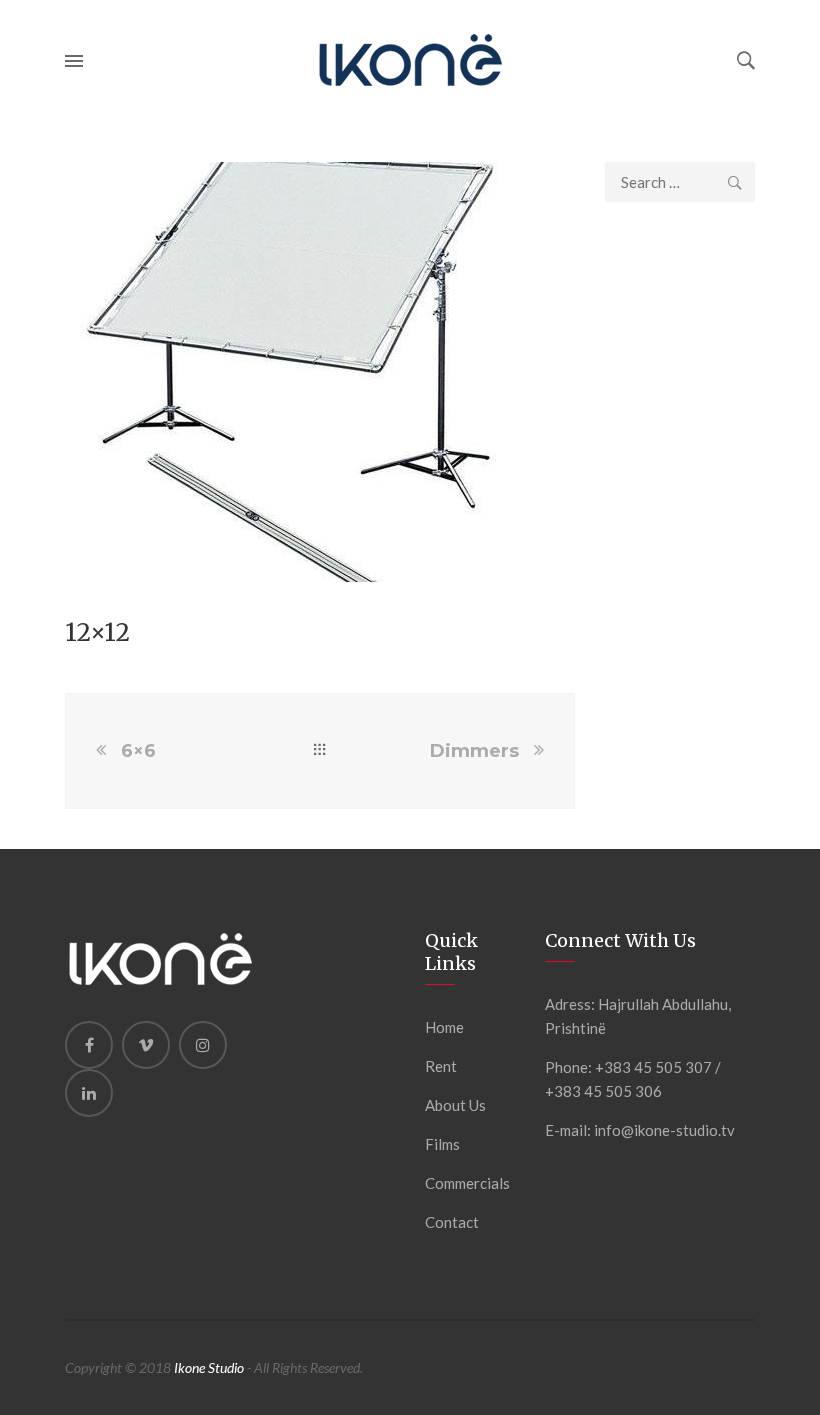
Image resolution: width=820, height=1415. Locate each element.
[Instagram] (203, 1045)
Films (442, 1144)
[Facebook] (89, 1045)
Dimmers (474, 751)
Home (444, 1027)
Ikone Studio (209, 1367)
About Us (455, 1105)
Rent (441, 1066)
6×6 (138, 751)
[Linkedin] (89, 1093)
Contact (452, 1222)
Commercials (467, 1183)
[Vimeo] (146, 1045)
